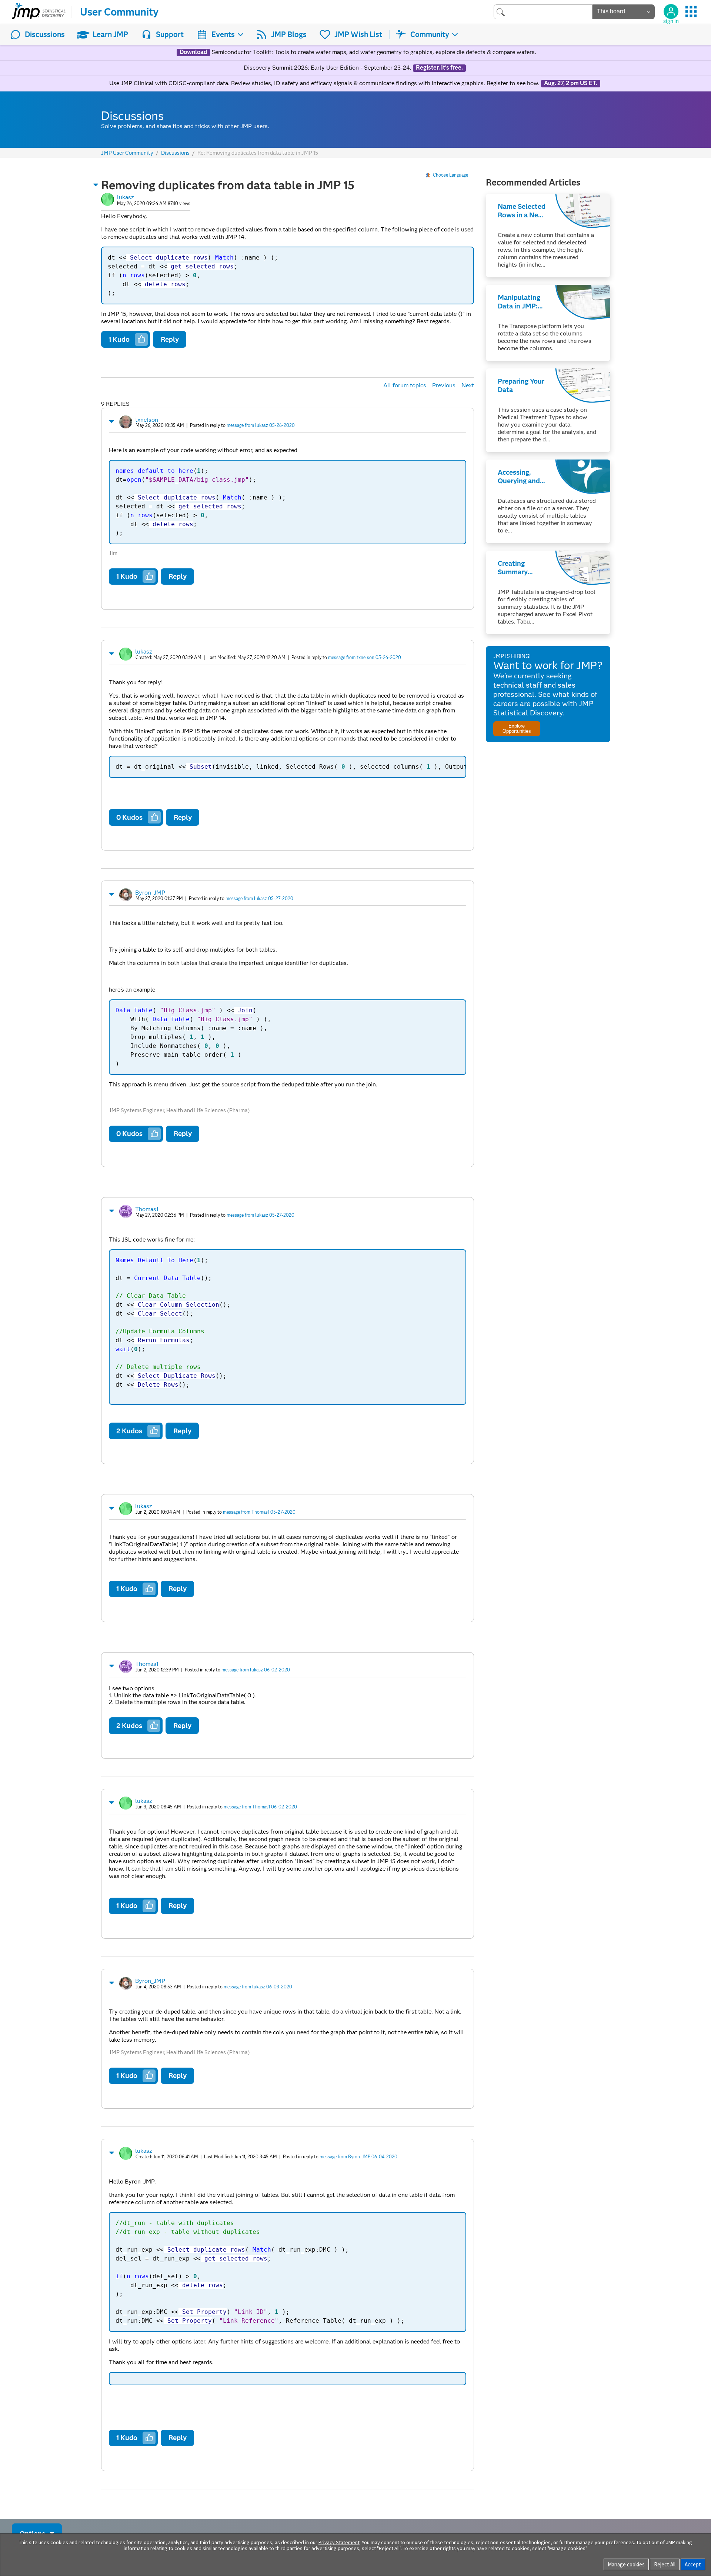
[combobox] (543, 12)
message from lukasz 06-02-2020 (256, 1670)
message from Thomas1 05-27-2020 (259, 1512)
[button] (96, 185)
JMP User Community (127, 153)
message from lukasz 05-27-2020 (259, 898)
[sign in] (671, 11)
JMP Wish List (358, 34)
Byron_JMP (150, 893)
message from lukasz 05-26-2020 (261, 425)
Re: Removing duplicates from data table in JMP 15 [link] (258, 153)
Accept (693, 2564)
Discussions (45, 34)
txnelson (147, 420)
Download (193, 52)
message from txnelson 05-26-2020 (365, 657)
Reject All (665, 2564)
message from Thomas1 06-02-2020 (260, 1807)
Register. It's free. (439, 68)
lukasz (126, 197)
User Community (119, 12)
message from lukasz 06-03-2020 (258, 1987)
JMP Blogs (289, 34)
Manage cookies (626, 2564)
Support (170, 34)
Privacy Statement (339, 2542)
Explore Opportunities (517, 728)
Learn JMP (110, 34)
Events (223, 34)
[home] (39, 12)
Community (430, 34)
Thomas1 (147, 1209)
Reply (170, 339)
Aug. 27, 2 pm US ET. (571, 83)
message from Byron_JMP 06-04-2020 (358, 2157)
